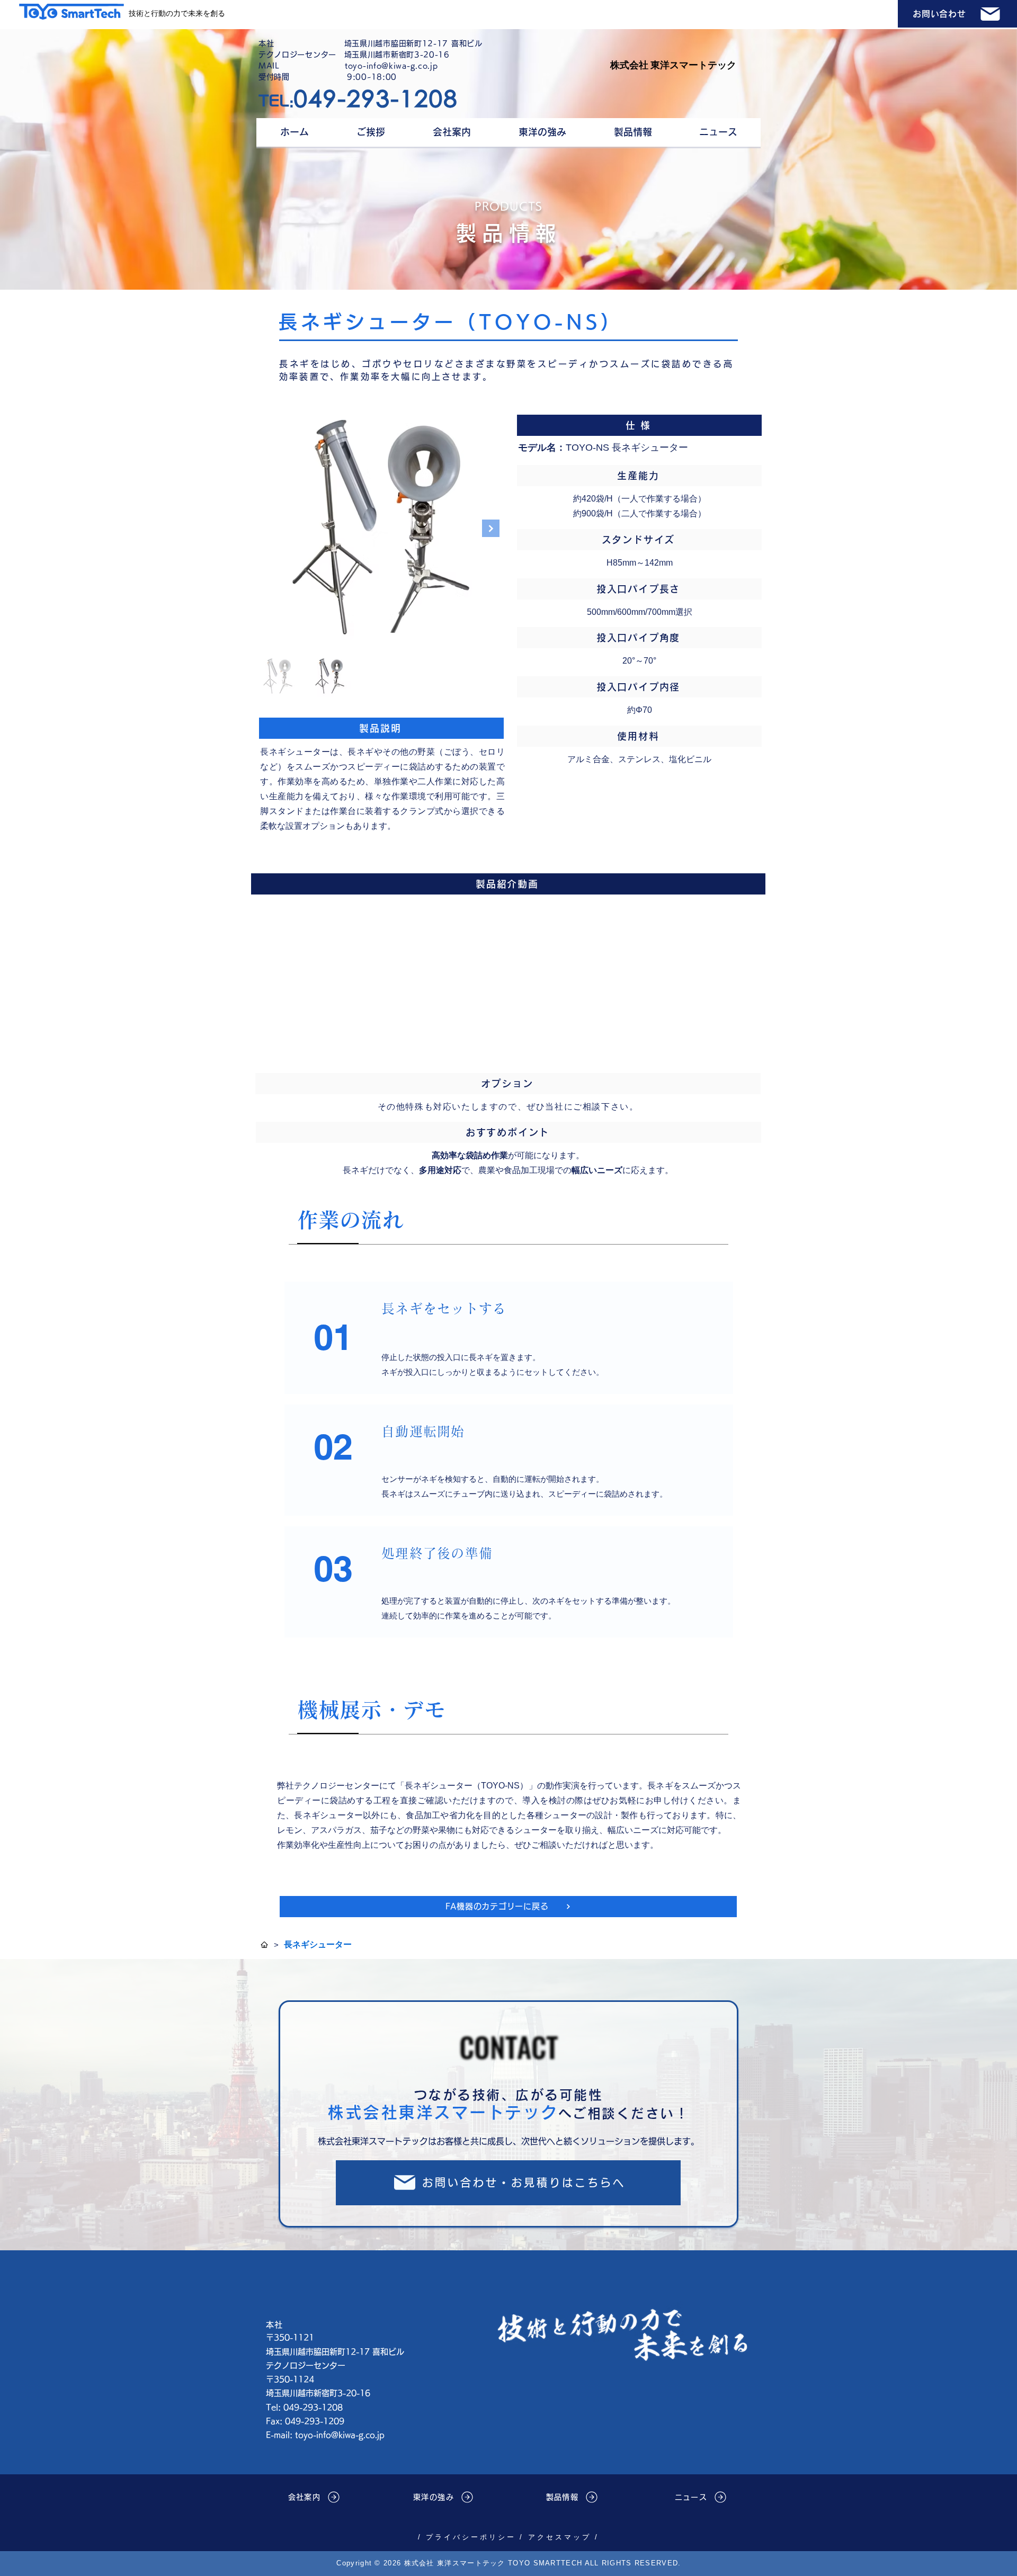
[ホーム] (264, 1945)
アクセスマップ (559, 2537)
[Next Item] (491, 528)
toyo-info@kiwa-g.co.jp (340, 2435)
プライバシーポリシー (469, 2537)
